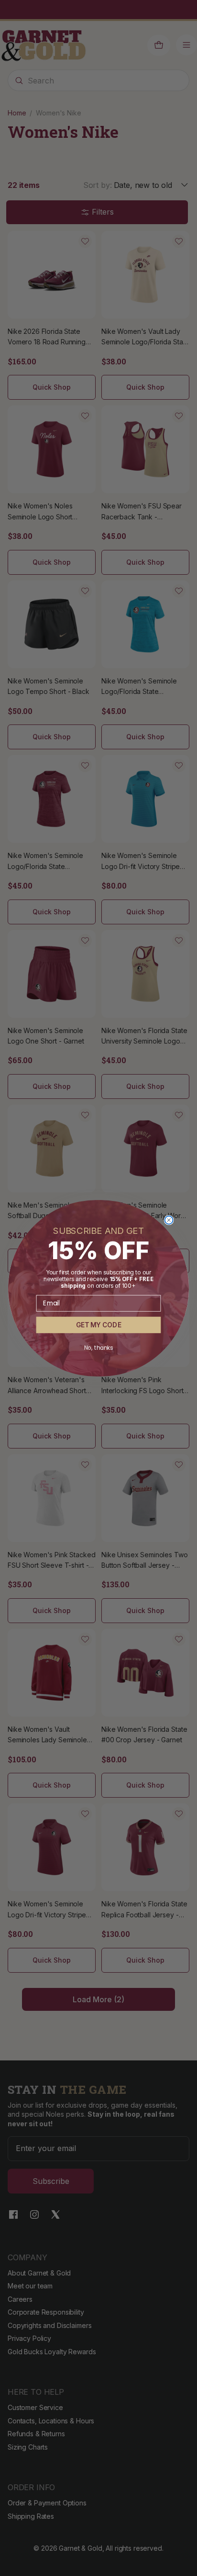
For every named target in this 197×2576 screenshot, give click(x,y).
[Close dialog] (169, 1220)
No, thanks (99, 1348)
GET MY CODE (98, 1325)
